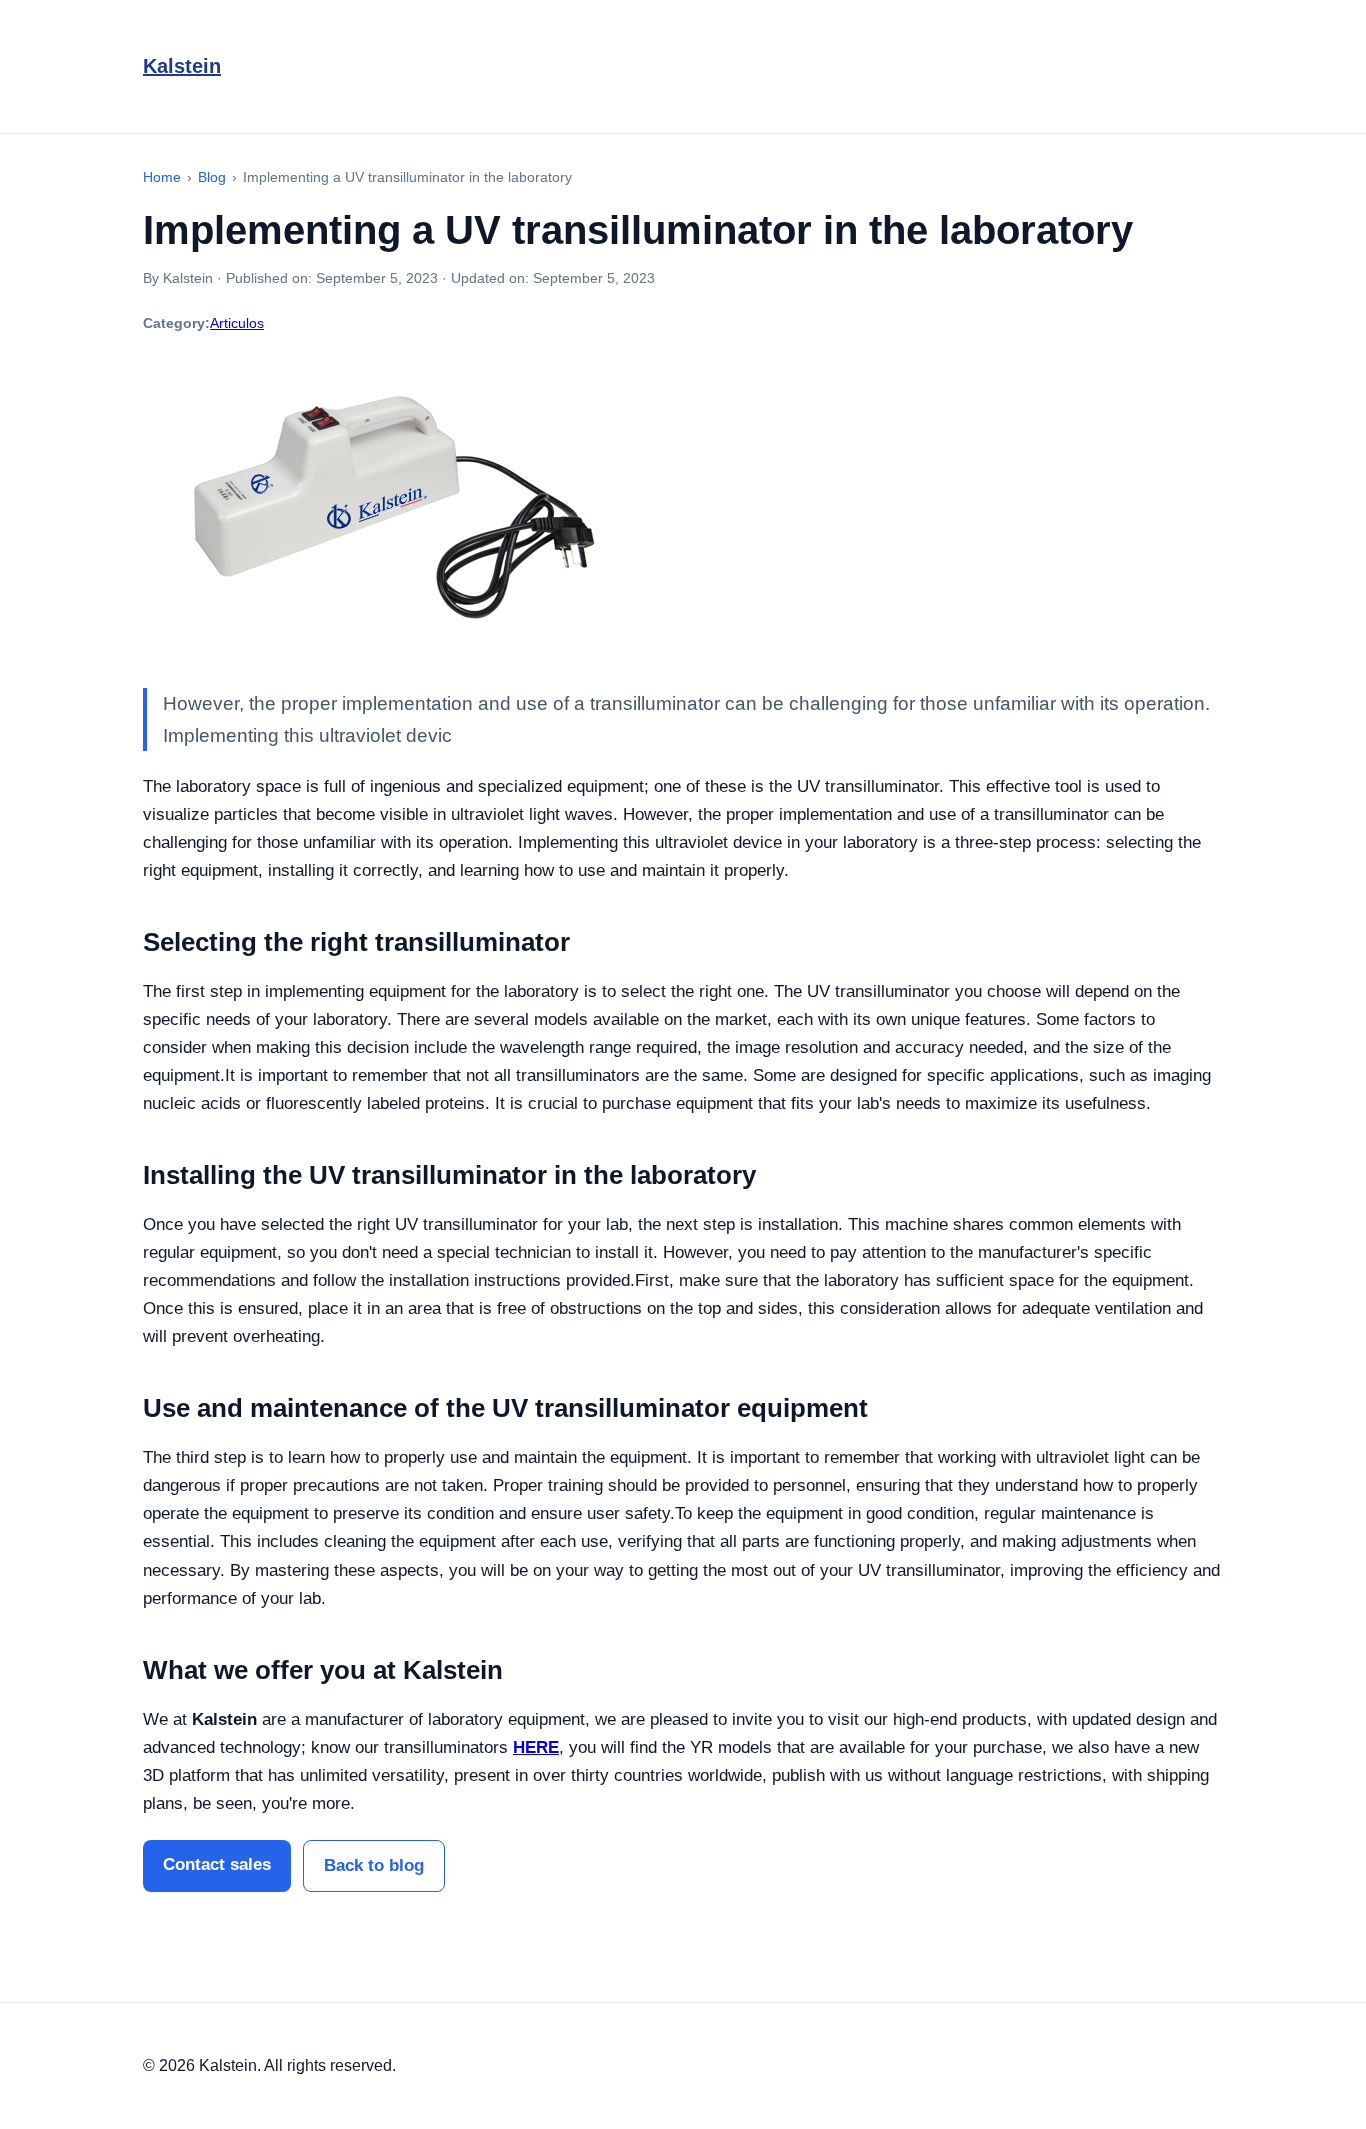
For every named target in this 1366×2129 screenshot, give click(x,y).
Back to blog (374, 1865)
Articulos (237, 323)
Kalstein (182, 66)
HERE (536, 1747)
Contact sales (217, 1864)
